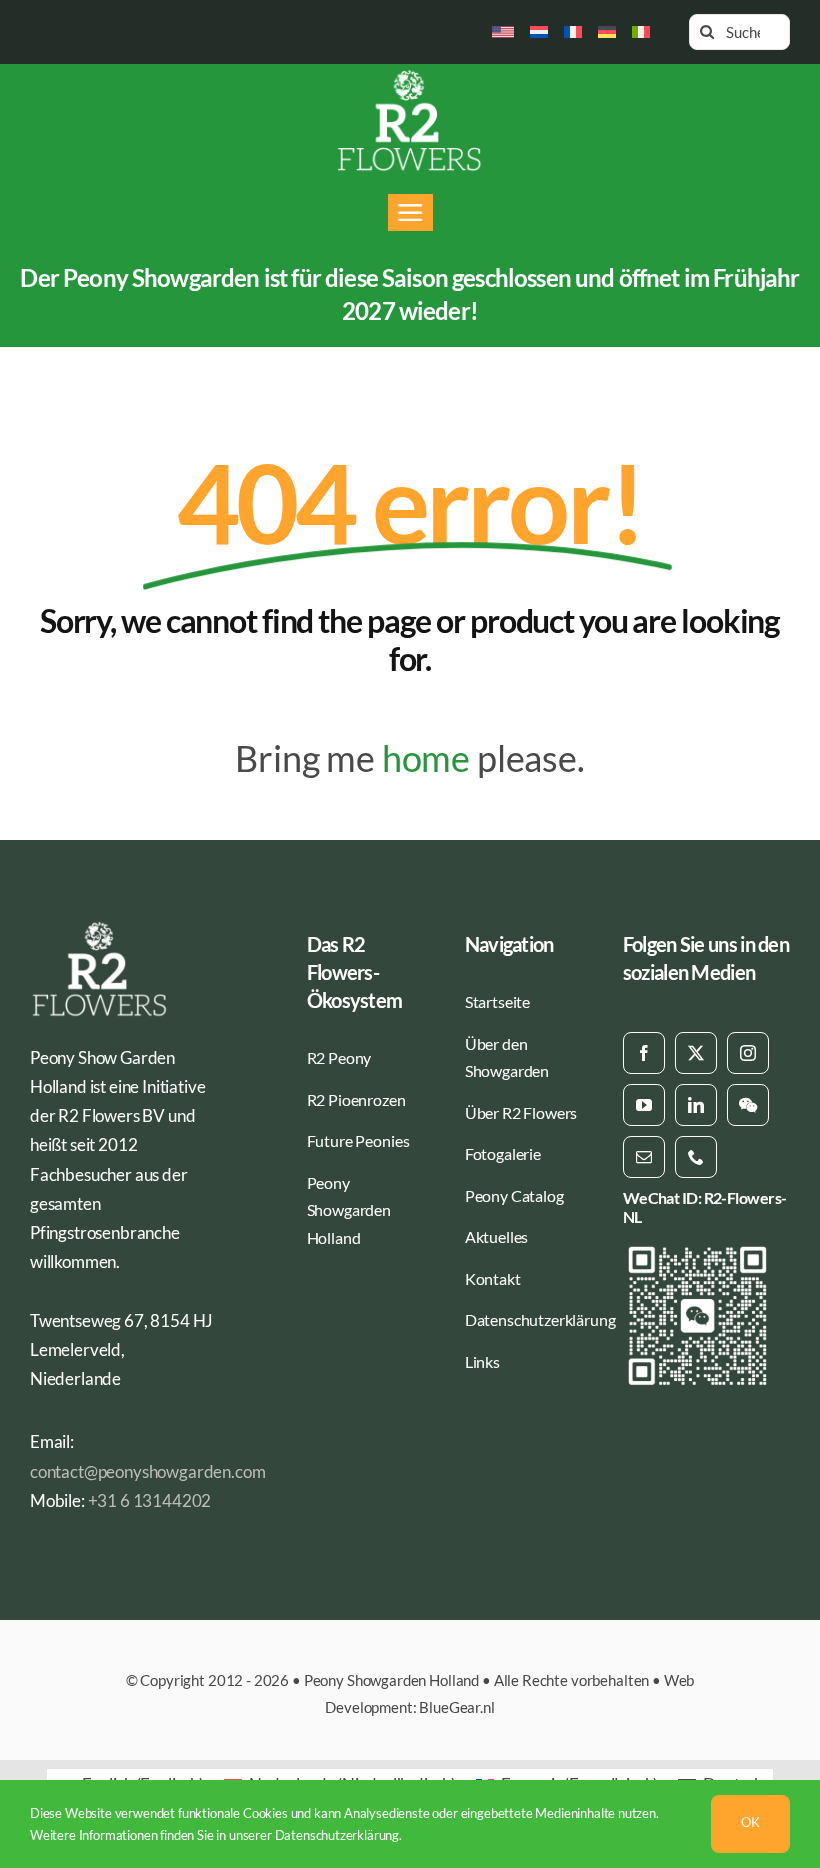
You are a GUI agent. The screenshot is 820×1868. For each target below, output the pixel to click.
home (426, 758)
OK (750, 1822)
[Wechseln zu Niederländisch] (539, 32)
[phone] (696, 1157)
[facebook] (644, 1053)
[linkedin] (696, 1105)
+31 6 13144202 (150, 1500)
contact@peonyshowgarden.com (147, 1471)
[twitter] (696, 1053)
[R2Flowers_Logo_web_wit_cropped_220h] (410, 76)
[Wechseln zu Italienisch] (641, 32)
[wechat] (748, 1105)
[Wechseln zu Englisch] (503, 32)
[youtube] (644, 1105)
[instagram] (748, 1053)
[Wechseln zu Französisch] (573, 32)
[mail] (644, 1157)
